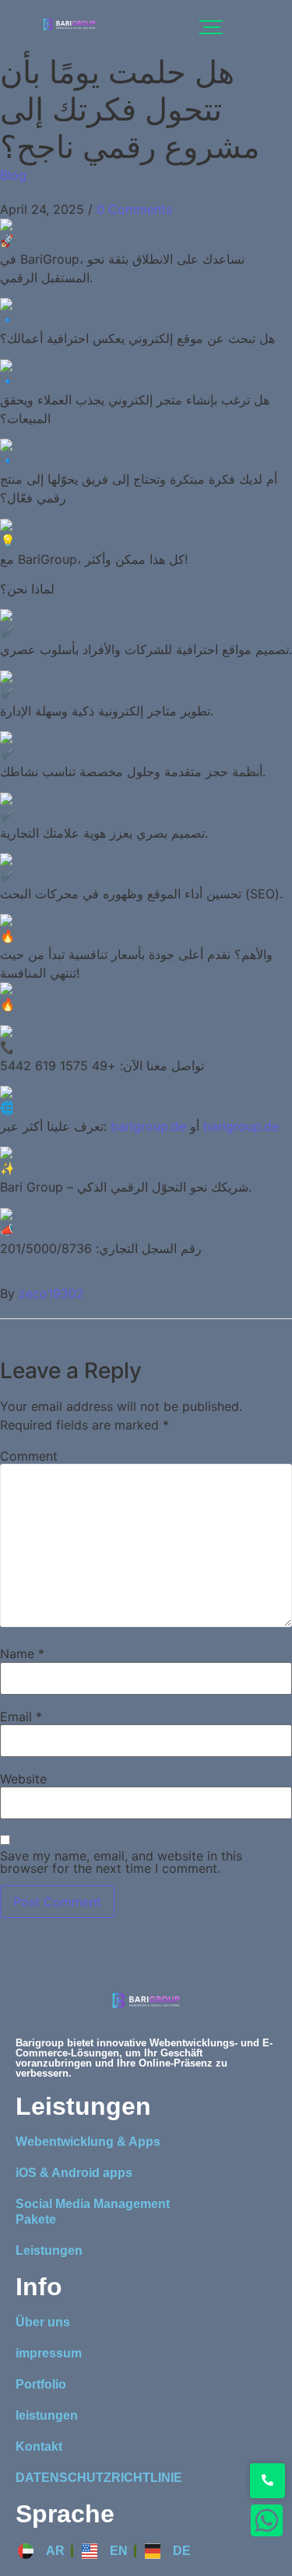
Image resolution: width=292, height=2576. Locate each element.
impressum (49, 2353)
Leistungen (49, 2250)
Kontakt (39, 2446)
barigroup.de (148, 1126)
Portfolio (41, 2384)
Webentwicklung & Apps (88, 2142)
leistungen (47, 2415)
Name (22, 1654)
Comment (29, 1456)
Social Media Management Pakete (93, 2212)
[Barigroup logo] (69, 24)
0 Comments (134, 209)
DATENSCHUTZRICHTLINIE (99, 2478)
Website (23, 1779)
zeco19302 (51, 1293)
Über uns (43, 2322)
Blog (13, 175)
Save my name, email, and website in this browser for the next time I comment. (121, 1862)
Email (21, 1717)
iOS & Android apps (74, 2173)
